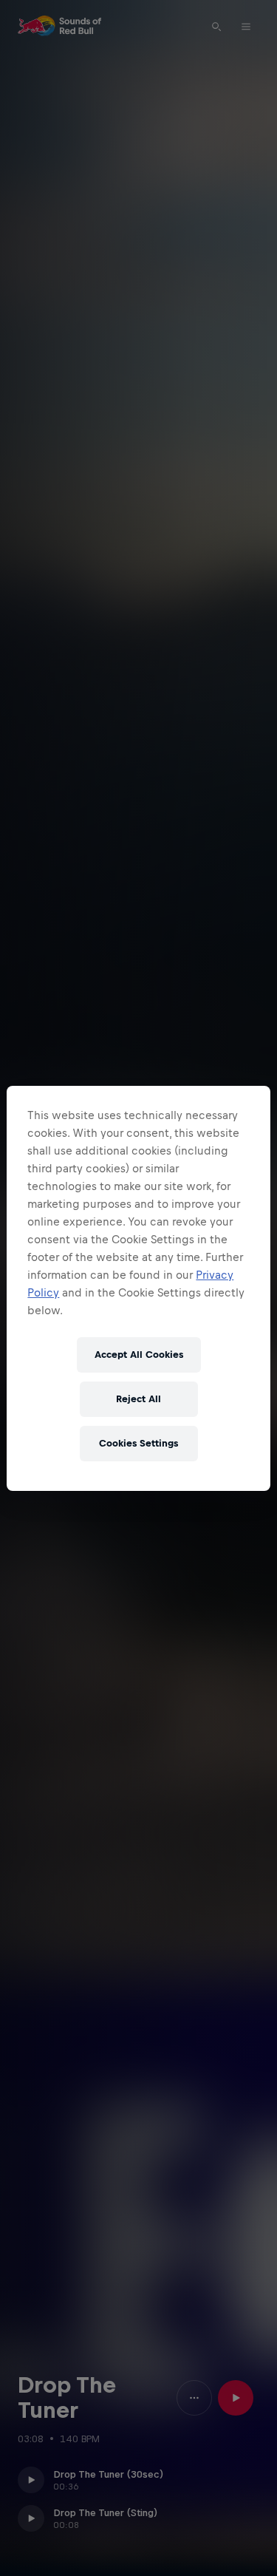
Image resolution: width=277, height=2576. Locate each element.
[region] (138, 1288)
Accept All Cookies (139, 1355)
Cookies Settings (138, 1443)
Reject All (138, 1399)
